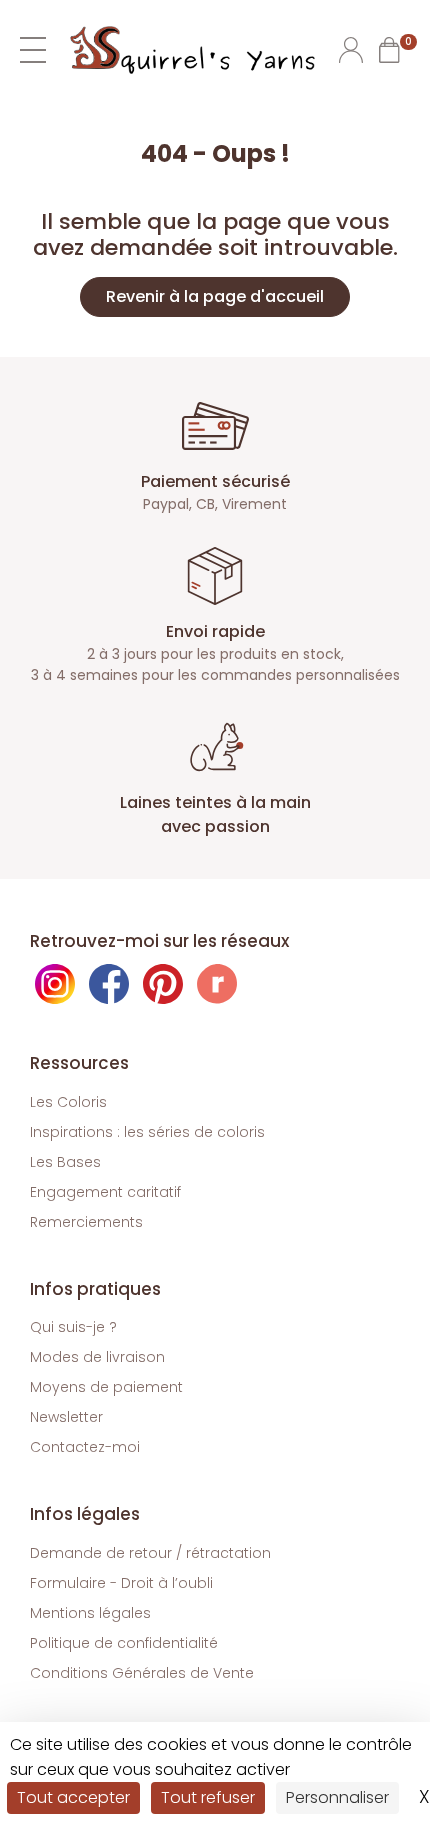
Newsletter (66, 1417)
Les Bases (65, 1162)
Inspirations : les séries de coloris (147, 1132)
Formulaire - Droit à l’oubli (121, 1583)
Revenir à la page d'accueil (215, 296)
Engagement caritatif (105, 1192)
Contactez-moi (85, 1447)
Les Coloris (68, 1102)
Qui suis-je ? (73, 1327)
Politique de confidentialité (124, 1643)
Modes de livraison (97, 1357)
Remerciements (86, 1222)
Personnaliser (337, 1797)
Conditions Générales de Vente (142, 1673)
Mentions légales (90, 1613)
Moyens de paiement (106, 1387)
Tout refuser (208, 1797)
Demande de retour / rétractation (150, 1553)
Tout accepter (73, 1797)
